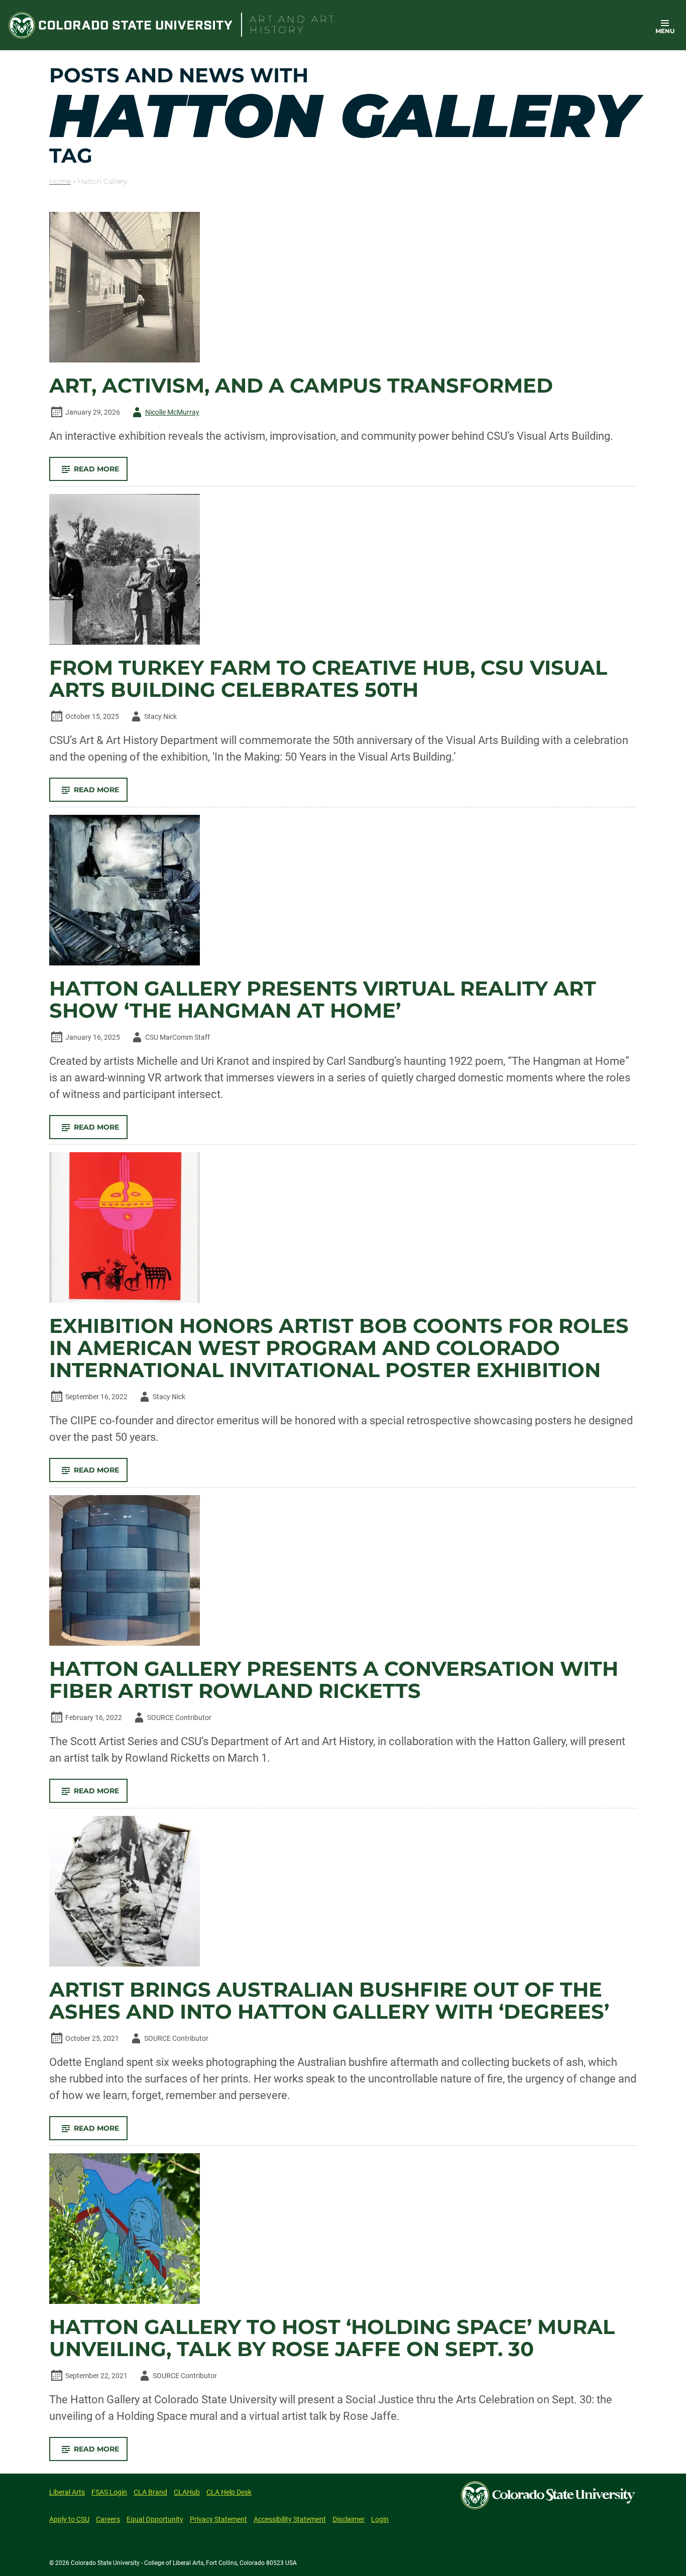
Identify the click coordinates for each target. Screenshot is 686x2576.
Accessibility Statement (290, 2519)
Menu (665, 31)
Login (380, 2519)
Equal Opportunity (155, 2519)
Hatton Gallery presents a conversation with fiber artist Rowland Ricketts (334, 1680)
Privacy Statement (218, 2519)
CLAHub (187, 2492)
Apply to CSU (69, 2519)
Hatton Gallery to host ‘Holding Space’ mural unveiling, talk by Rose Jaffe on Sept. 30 (332, 2338)
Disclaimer (349, 2519)
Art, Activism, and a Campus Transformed (301, 386)
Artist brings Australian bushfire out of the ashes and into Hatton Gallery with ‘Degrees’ (329, 2001)
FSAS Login (109, 2492)
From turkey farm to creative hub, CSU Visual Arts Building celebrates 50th (328, 679)
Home (60, 181)
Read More (101, 472)
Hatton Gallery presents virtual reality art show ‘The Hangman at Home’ (323, 1000)
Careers (108, 2519)
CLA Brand (150, 2492)
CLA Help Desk (229, 2492)
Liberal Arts (67, 2492)
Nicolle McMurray (164, 414)
